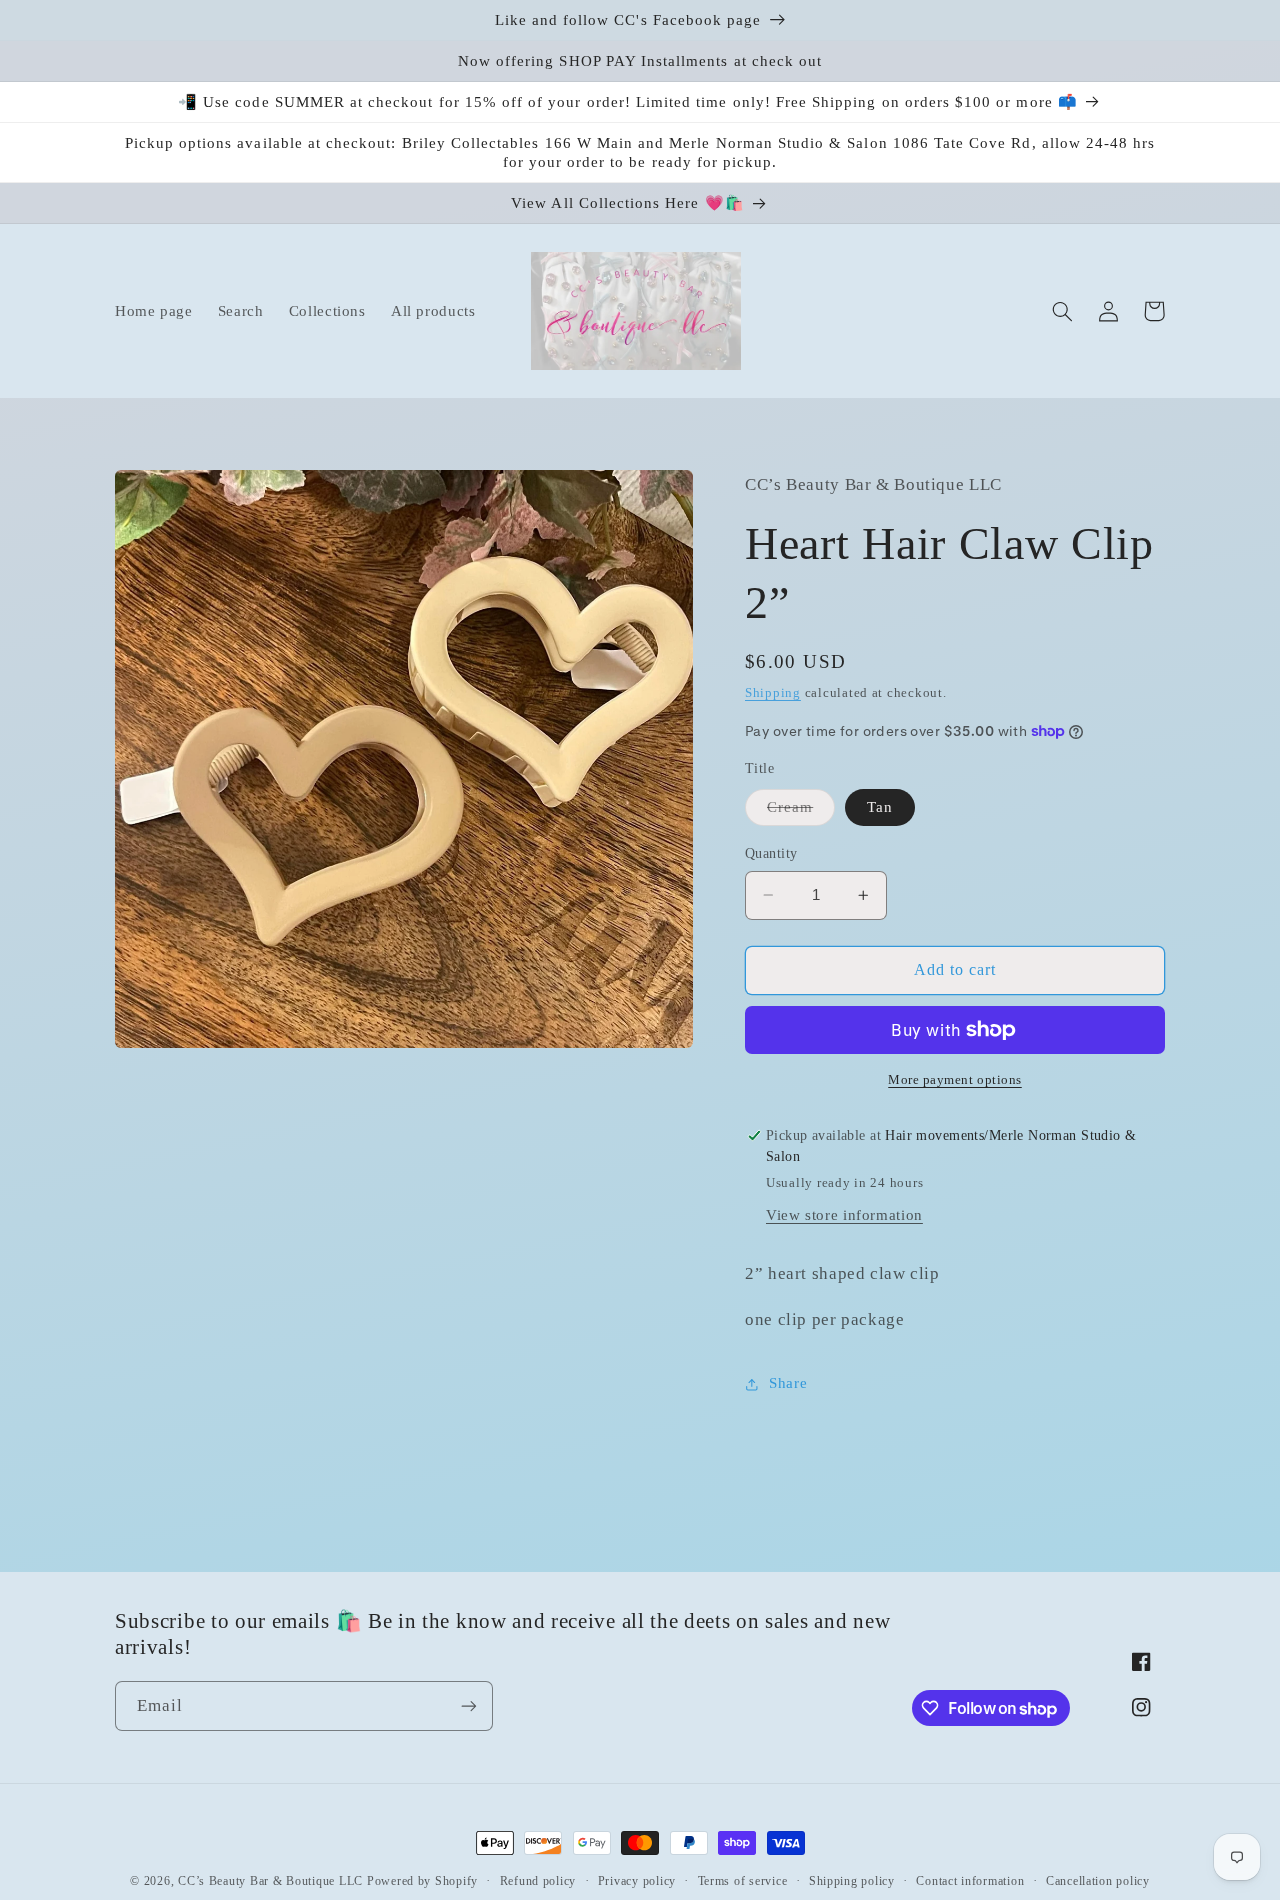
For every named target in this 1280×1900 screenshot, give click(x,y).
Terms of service (743, 1881)
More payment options (955, 1080)
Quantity (771, 853)
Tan (880, 807)
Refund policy (538, 1881)
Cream (801, 812)
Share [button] (788, 1383)
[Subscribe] (469, 1705)
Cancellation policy (1098, 1881)
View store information (844, 1215)
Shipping (773, 693)
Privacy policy (637, 1881)
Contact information (970, 1881)
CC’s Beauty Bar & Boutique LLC (272, 1881)
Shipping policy (852, 1881)
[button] (1062, 311)
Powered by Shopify (422, 1881)
